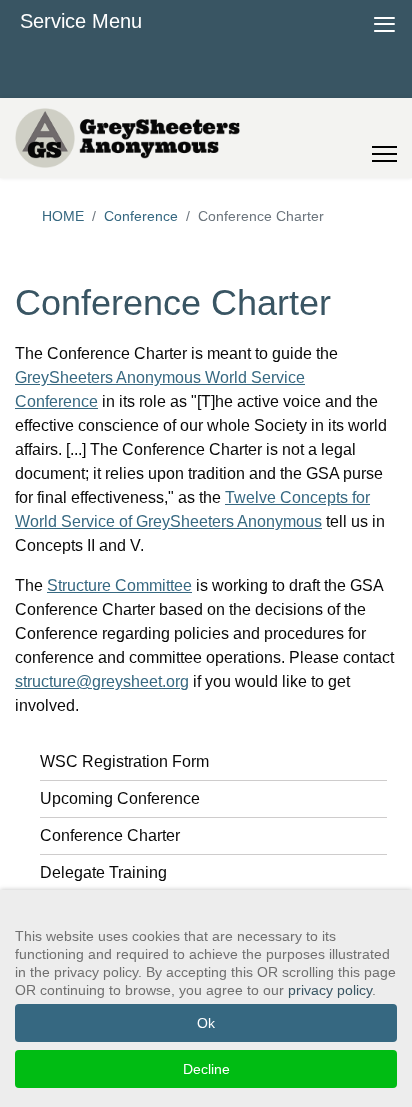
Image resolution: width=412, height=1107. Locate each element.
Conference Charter (110, 835)
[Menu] (384, 138)
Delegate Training (103, 872)
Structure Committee (119, 585)
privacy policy (330, 990)
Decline (206, 1069)
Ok (206, 1023)
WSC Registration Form (124, 761)
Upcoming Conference (120, 798)
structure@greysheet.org (102, 681)
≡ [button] (384, 21)
